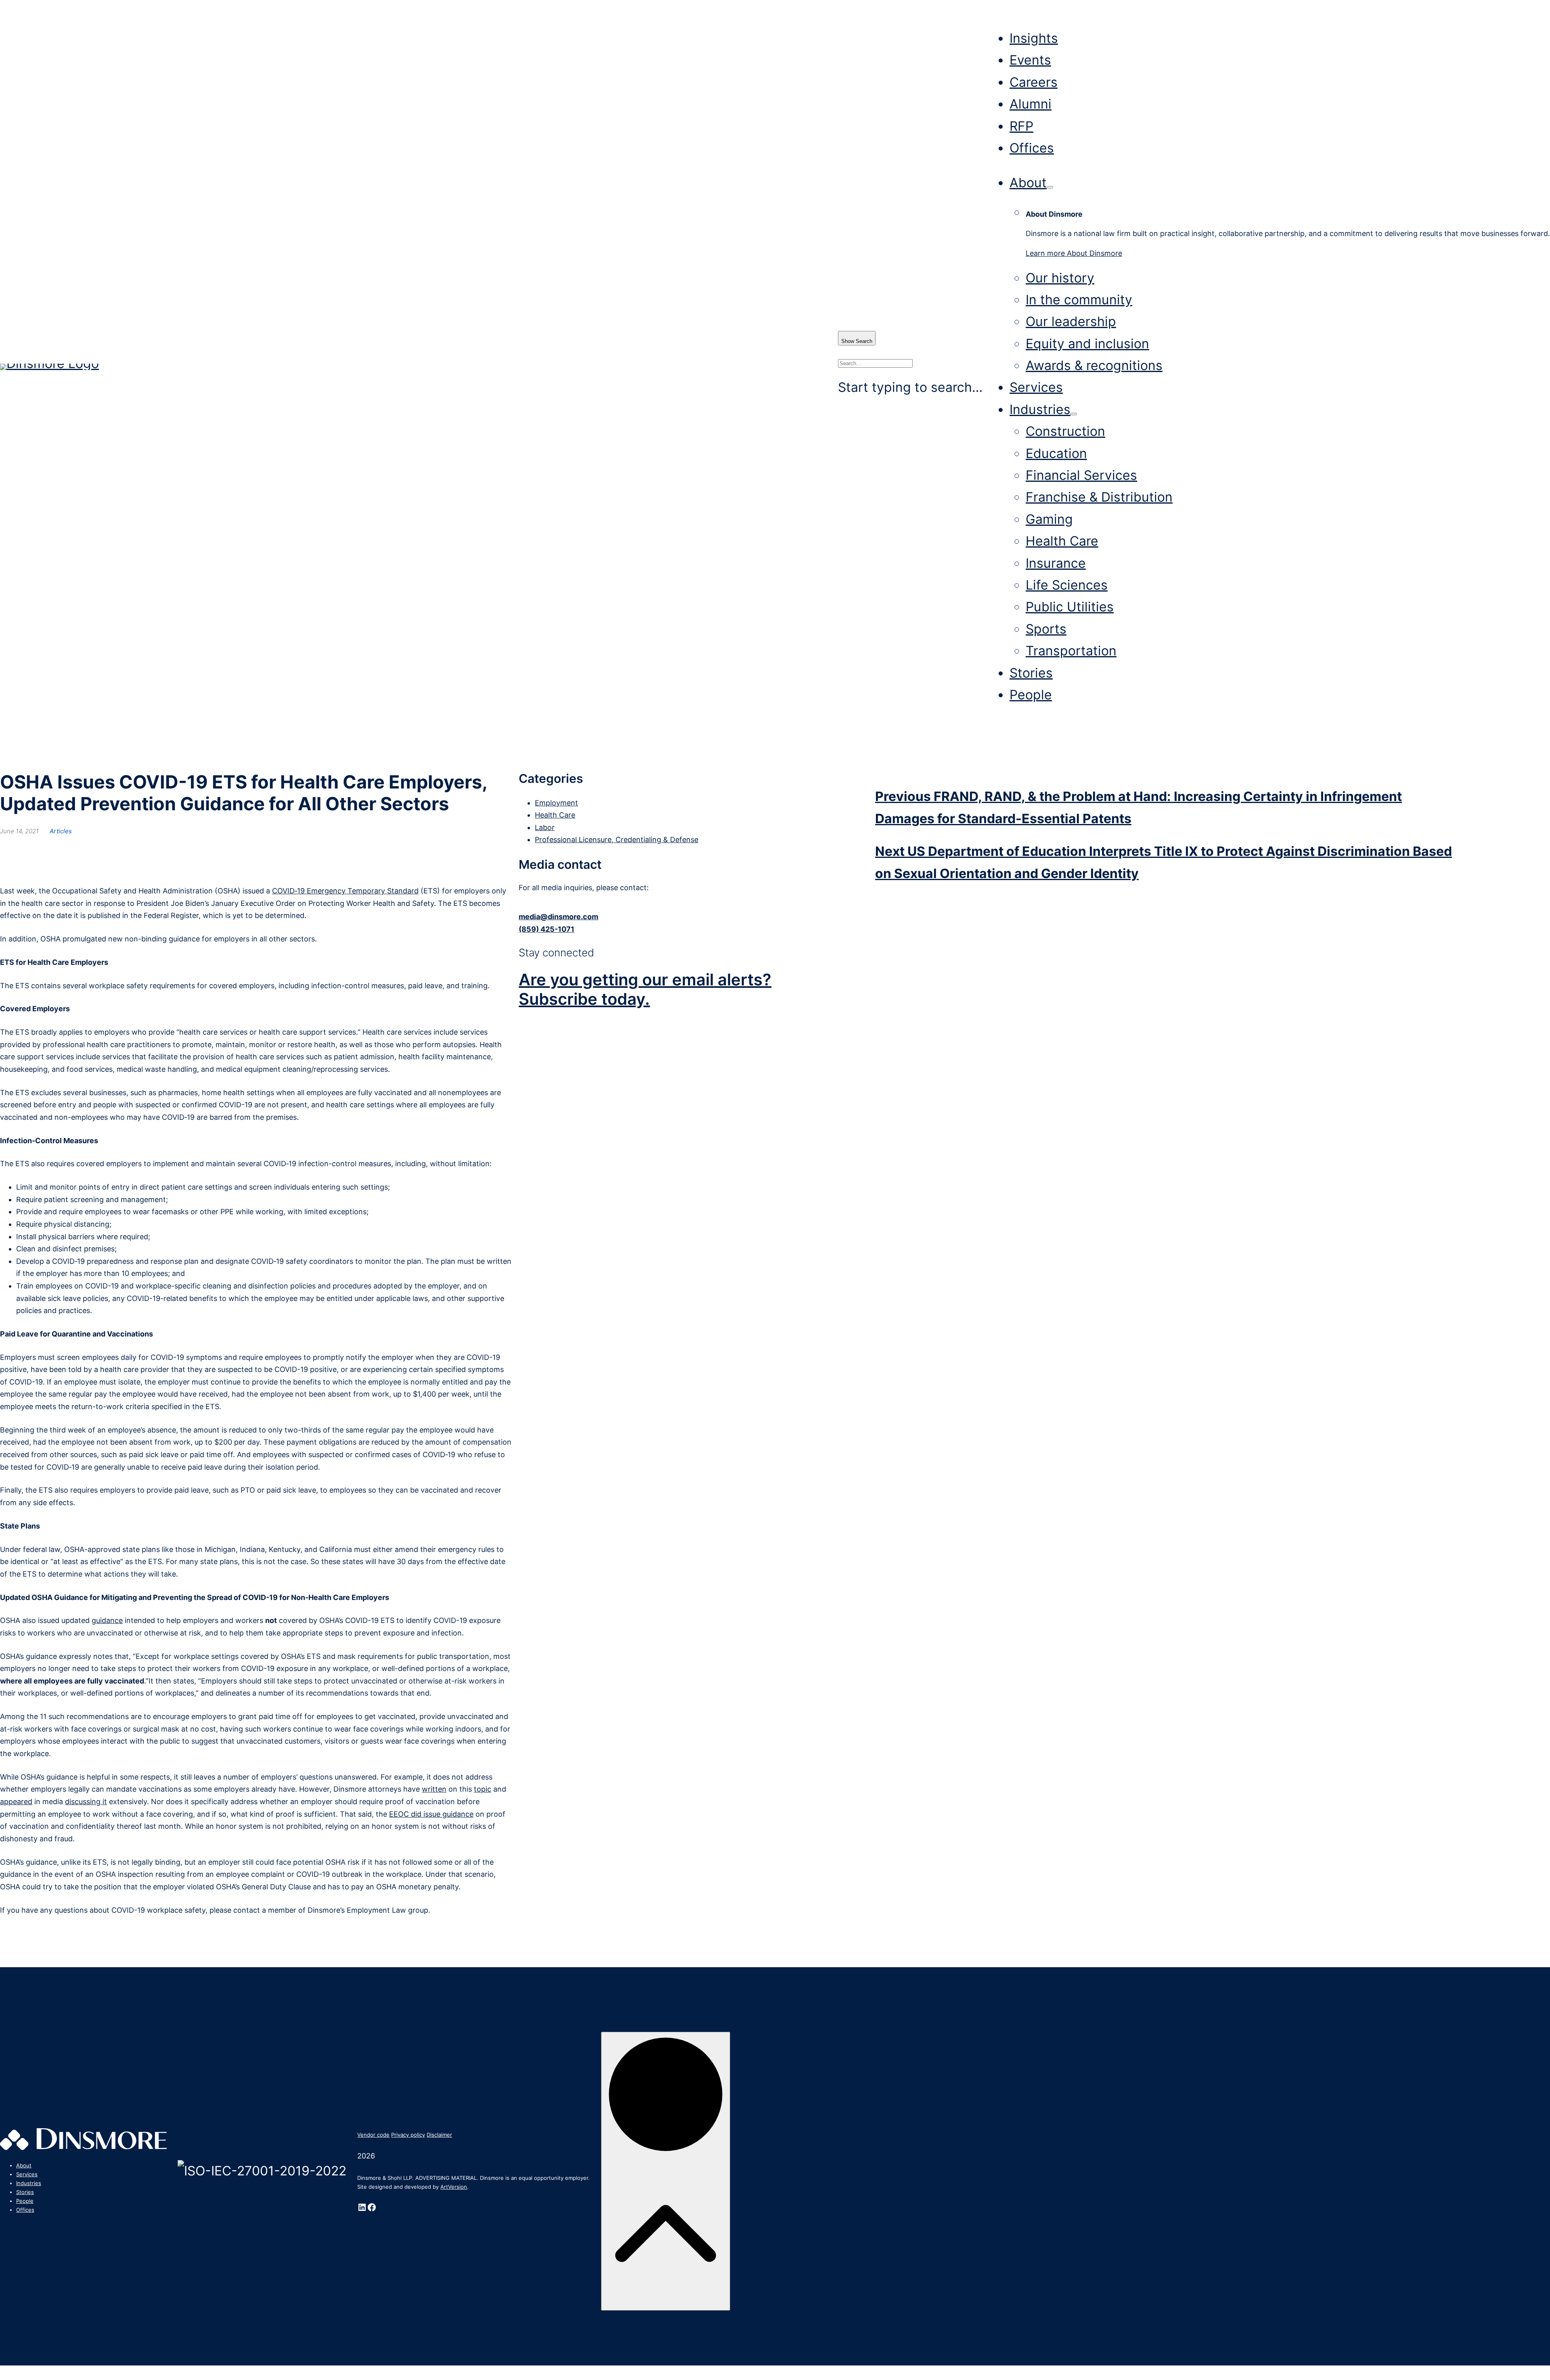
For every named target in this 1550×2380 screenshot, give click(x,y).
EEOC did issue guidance (431, 1814)
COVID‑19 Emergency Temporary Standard (345, 891)
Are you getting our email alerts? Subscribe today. (645, 989)
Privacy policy (408, 2135)
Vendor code (373, 2135)
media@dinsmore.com (558, 917)
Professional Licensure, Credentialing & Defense (617, 840)
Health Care (555, 815)
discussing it (86, 1802)
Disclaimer (439, 2135)
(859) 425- (538, 929)
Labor (545, 827)
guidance (107, 1620)
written (434, 1789)
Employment (556, 803)
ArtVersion (454, 2187)
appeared (16, 1802)
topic (483, 1789)
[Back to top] (666, 2171)
